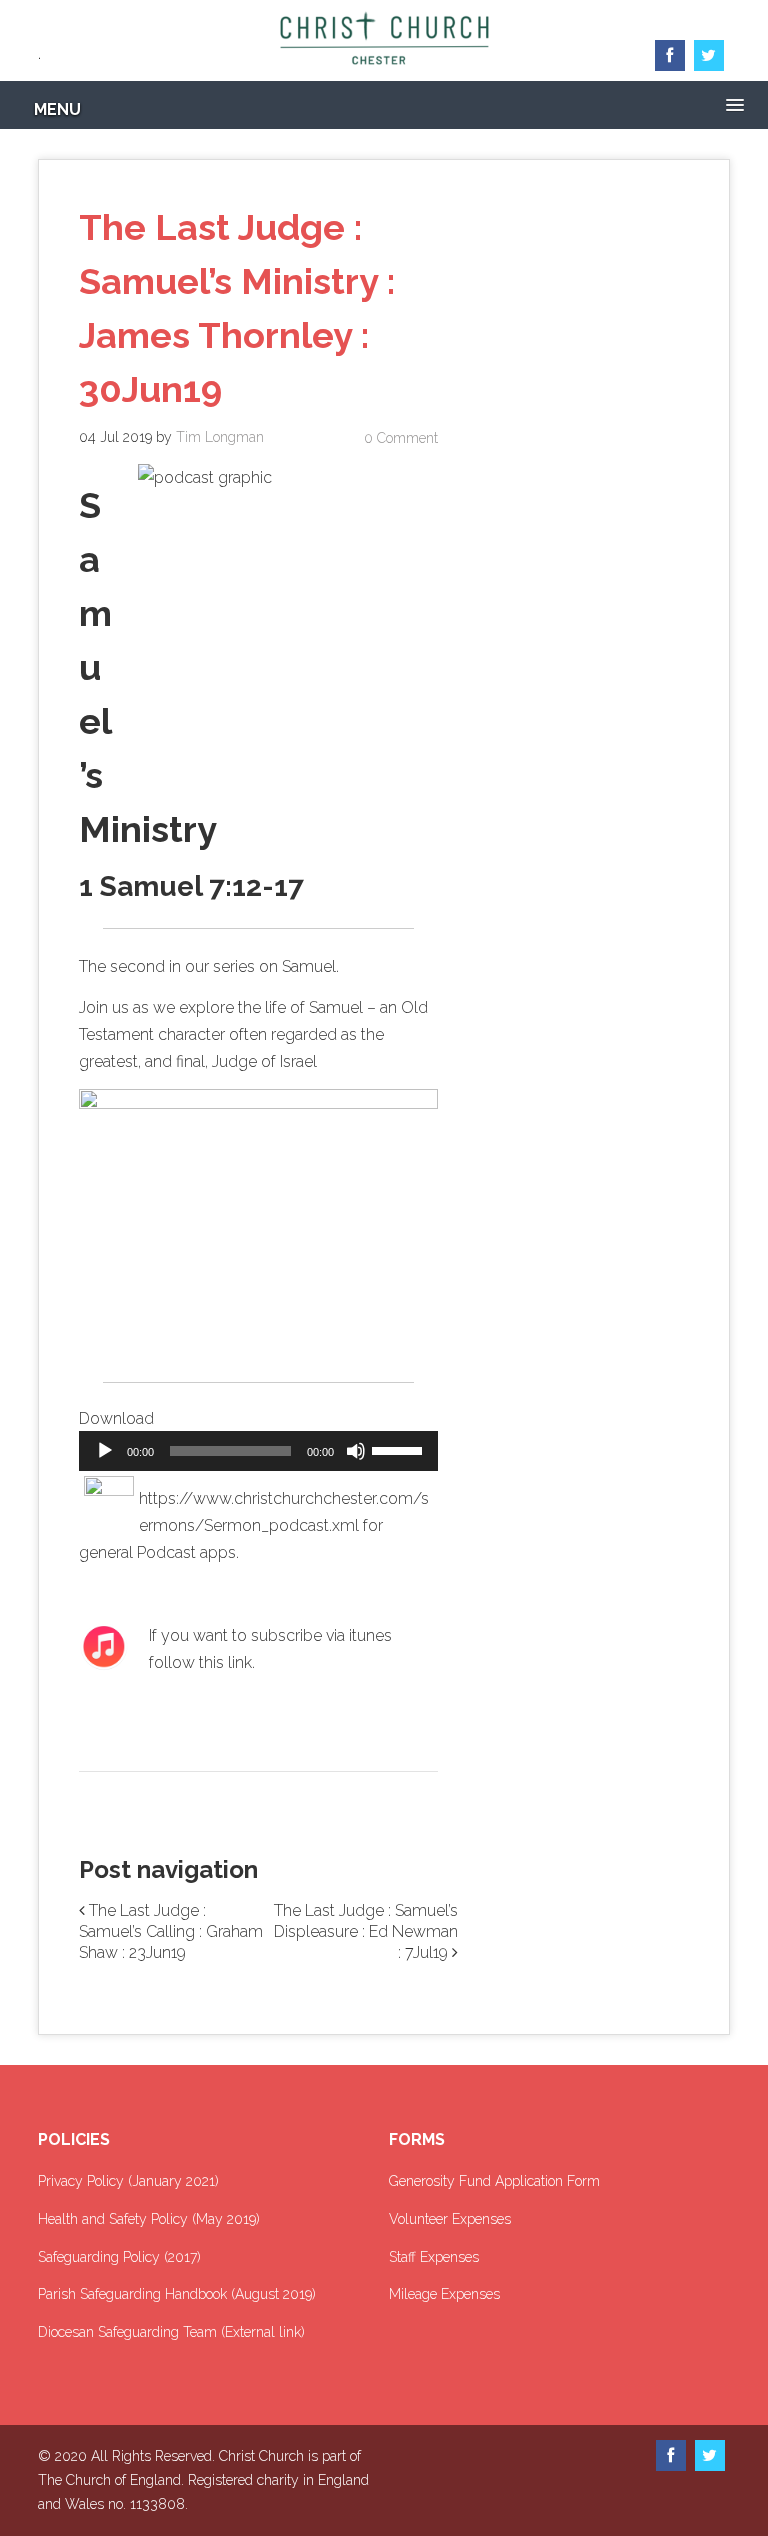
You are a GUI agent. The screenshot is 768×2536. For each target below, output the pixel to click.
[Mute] (356, 1451)
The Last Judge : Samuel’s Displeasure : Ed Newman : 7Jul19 (366, 1931)
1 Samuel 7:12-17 (191, 886)
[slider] (400, 1449)
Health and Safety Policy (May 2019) (149, 2219)
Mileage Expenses (444, 2294)
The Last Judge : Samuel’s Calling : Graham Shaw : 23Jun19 (171, 1931)
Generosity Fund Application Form (494, 2181)
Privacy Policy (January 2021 (126, 2181)
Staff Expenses (434, 2257)
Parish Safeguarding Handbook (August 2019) (177, 2294)
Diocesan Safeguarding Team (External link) (171, 2332)
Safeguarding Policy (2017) (119, 2257)
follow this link (200, 1662)
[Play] (105, 1451)
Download (116, 1418)
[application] (258, 1451)
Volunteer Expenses (450, 2219)
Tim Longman (220, 437)
